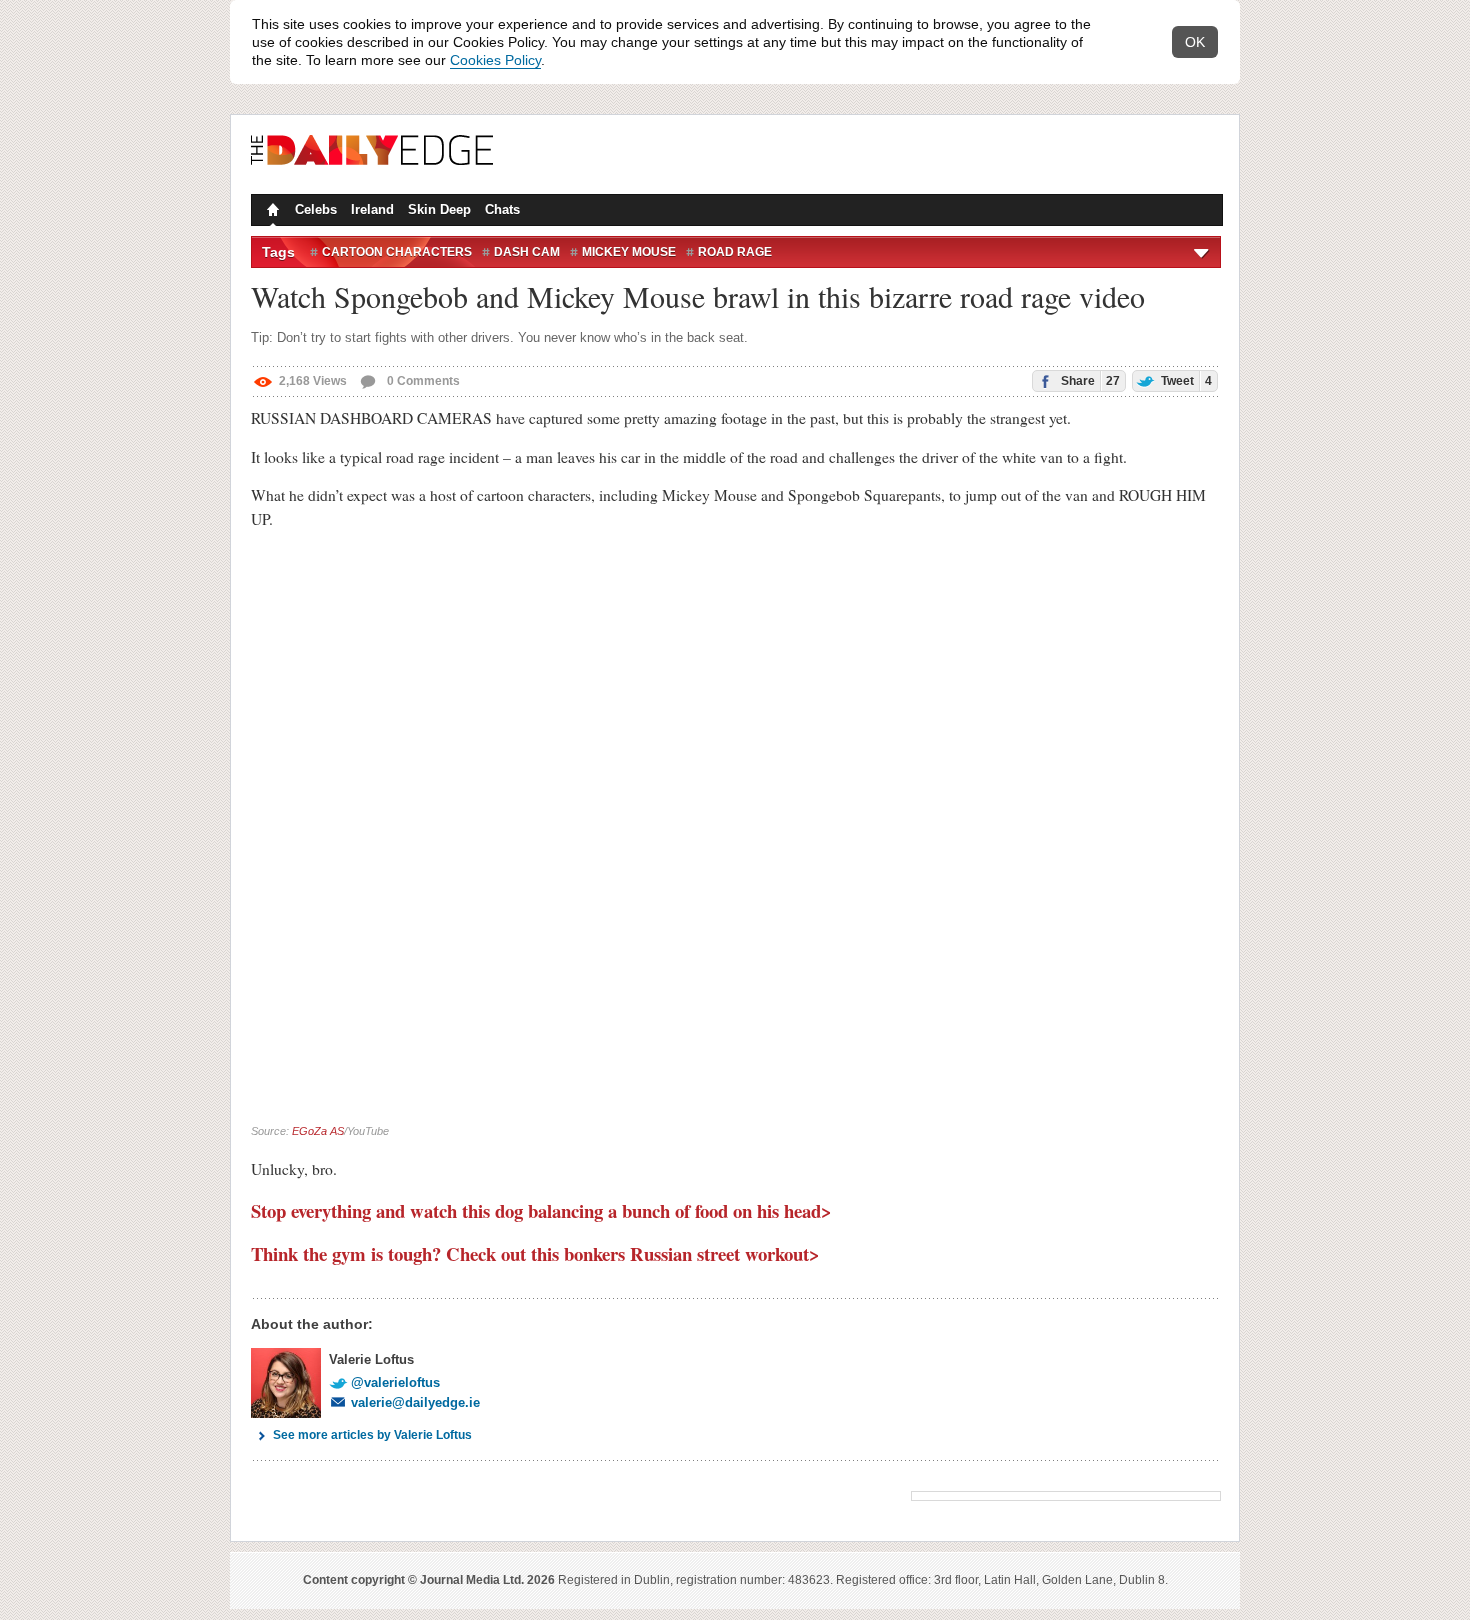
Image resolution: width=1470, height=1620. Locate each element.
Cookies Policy (495, 60)
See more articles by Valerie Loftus (372, 1435)
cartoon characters (397, 252)
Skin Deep (439, 209)
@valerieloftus (395, 1382)
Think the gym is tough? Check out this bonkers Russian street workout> (535, 1253)
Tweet (1185, 381)
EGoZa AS (318, 1131)
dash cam (527, 252)
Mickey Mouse (629, 252)
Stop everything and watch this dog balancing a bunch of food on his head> (541, 1210)
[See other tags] (1202, 252)
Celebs (316, 209)
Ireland (372, 209)
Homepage (271, 212)
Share (1089, 381)
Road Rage (735, 252)
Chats (502, 209)
